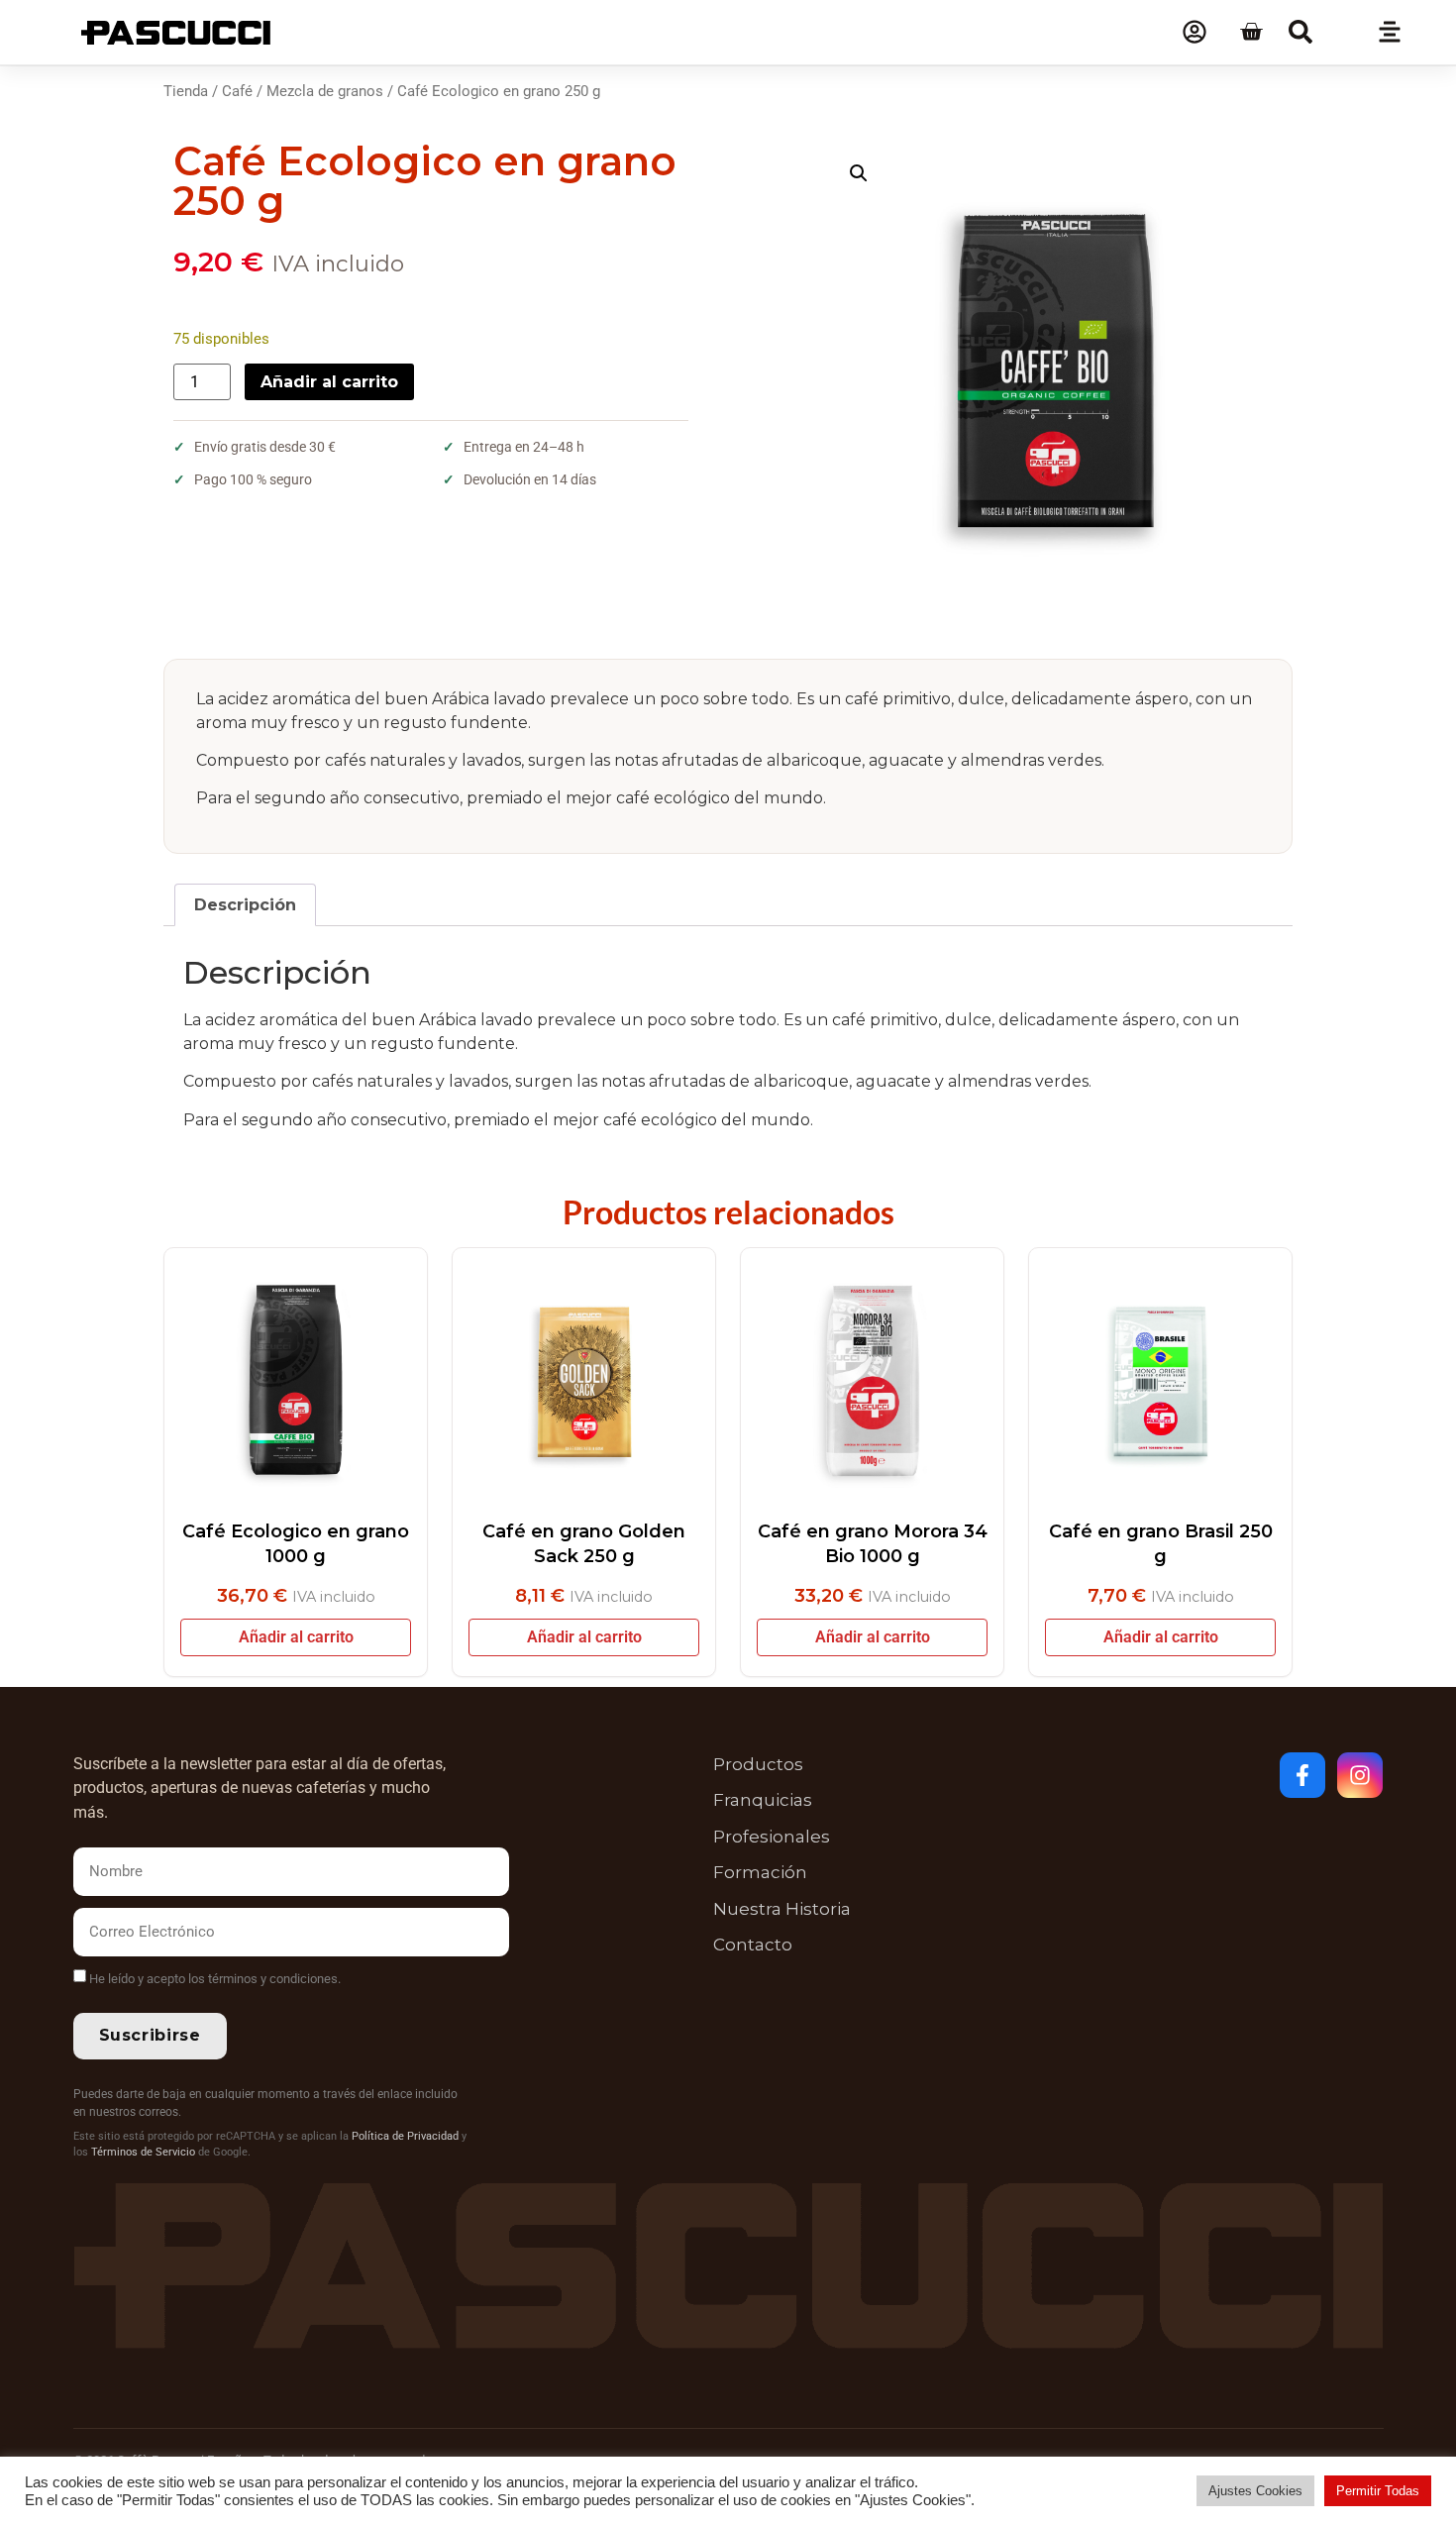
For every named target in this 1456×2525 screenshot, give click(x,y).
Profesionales (772, 1837)
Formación (760, 1872)
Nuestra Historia (782, 1909)
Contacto (753, 1945)
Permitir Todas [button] (1378, 2491)
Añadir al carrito (329, 382)
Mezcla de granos (325, 91)
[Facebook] (1302, 1775)
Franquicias (763, 1800)
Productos (758, 1764)
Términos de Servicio (143, 2152)
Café (237, 91)
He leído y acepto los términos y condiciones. (215, 1979)
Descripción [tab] (245, 905)
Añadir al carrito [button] (296, 1637)
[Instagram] (1360, 1775)
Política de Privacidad (405, 2136)
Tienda (186, 91)
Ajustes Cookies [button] (1255, 2491)
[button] (1300, 32)
